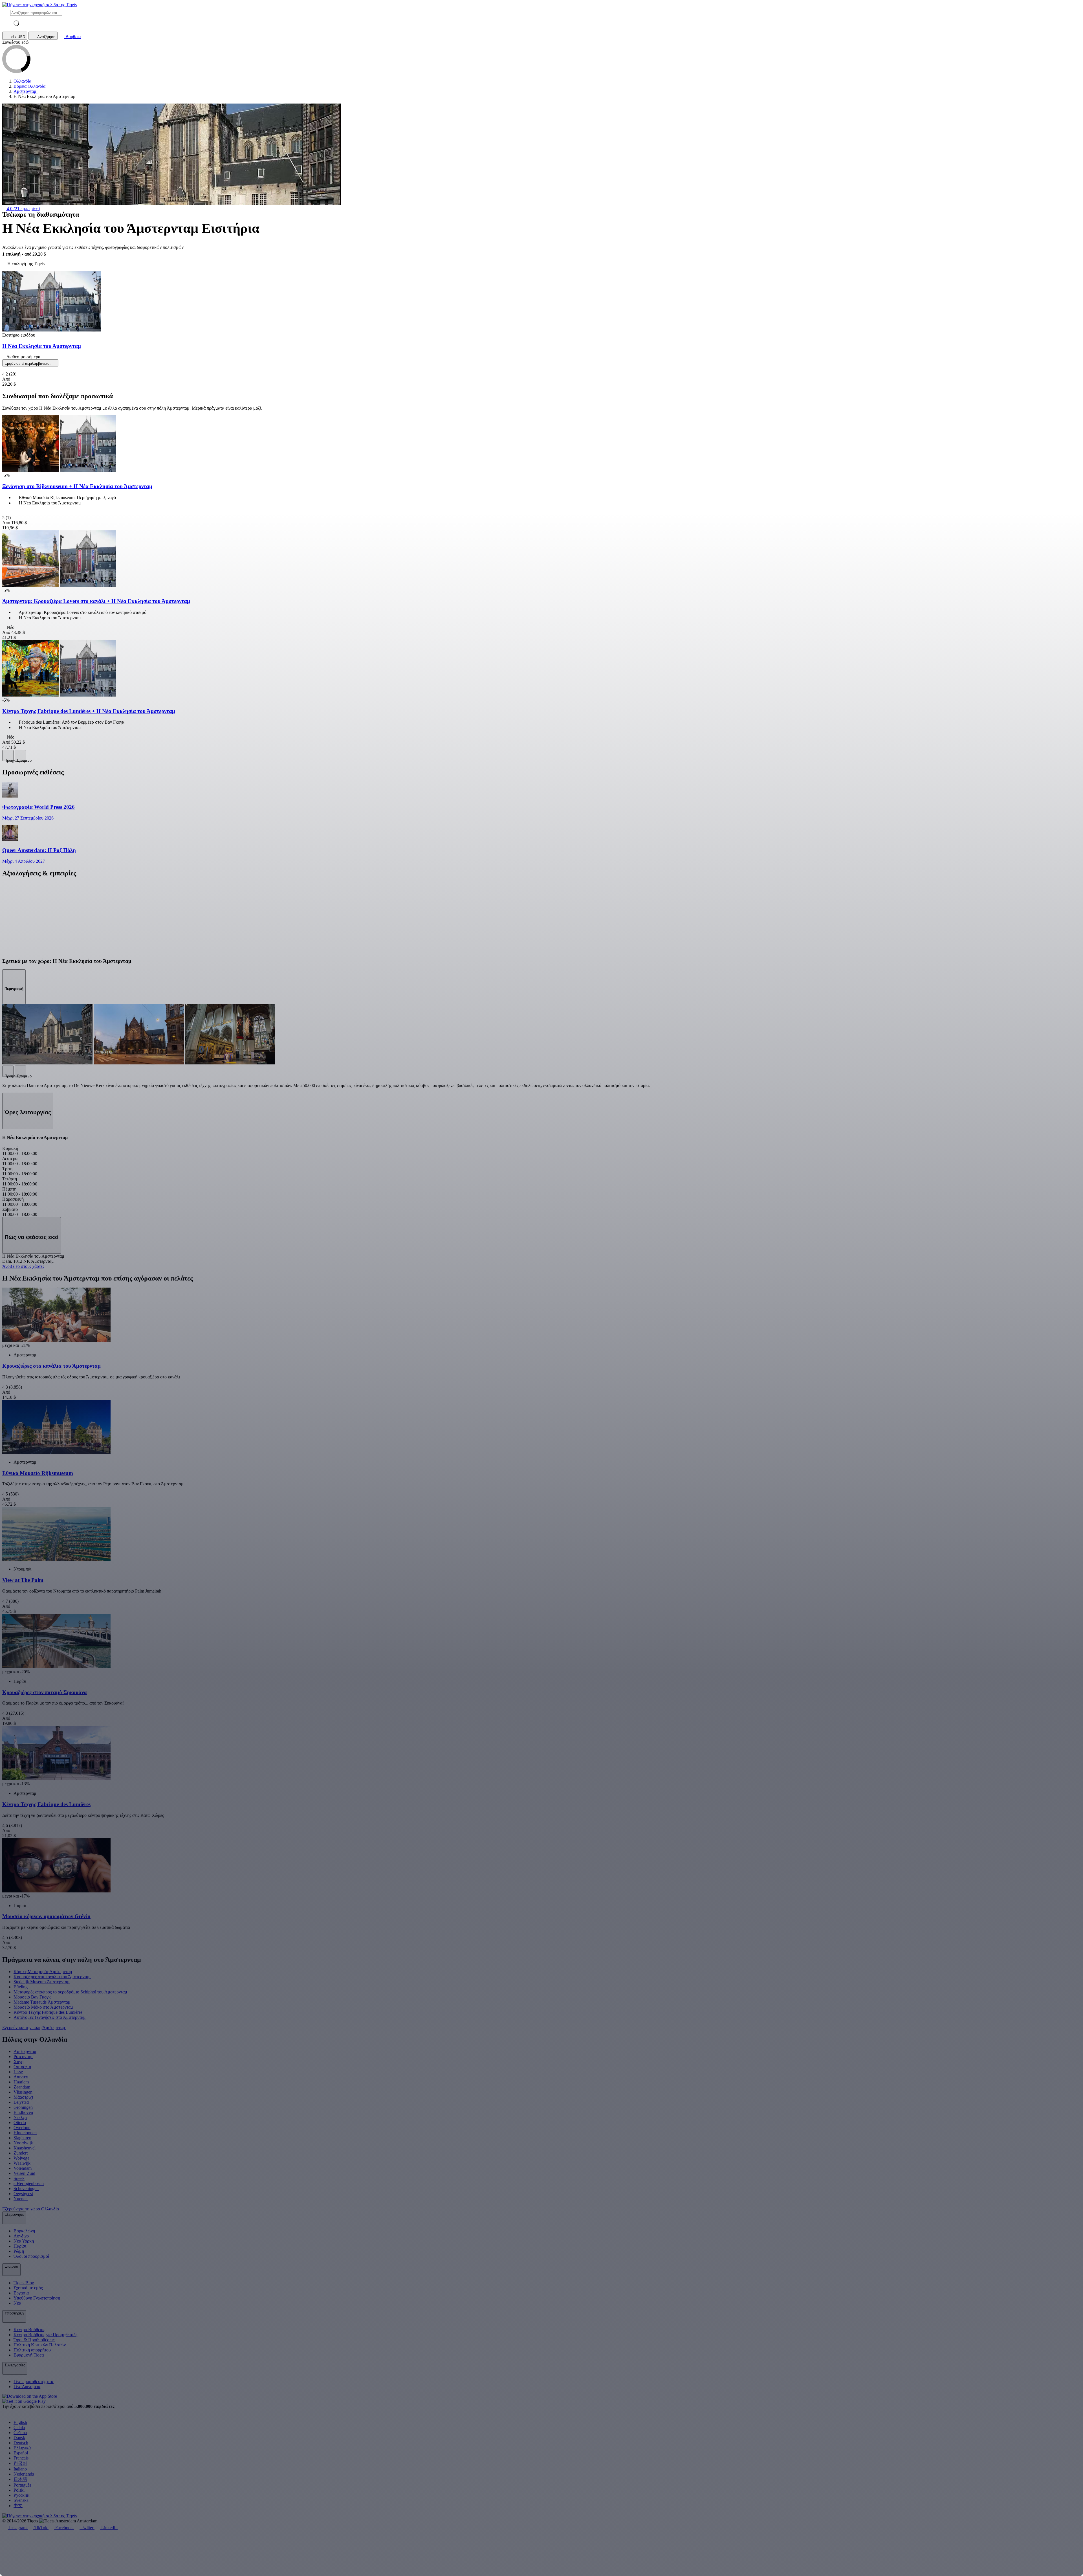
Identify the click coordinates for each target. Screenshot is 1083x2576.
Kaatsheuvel (25, 2148)
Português (22, 2485)
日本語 (20, 2479)
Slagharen (22, 2138)
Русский (22, 2495)
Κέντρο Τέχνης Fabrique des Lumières (48, 2012)
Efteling (21, 1987)
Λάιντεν (21, 2077)
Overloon (22, 2128)
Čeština (20, 2433)
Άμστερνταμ (25, 2051)
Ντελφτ (20, 2117)
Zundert (21, 2153)
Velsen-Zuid (24, 2173)
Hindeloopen (25, 2133)
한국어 (20, 2463)
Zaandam (22, 2087)
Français (21, 2458)
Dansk (19, 2438)
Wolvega (21, 2158)
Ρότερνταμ (23, 2056)
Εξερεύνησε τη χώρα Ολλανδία (31, 2209)
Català (19, 2427)
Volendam (23, 2168)
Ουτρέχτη (22, 2067)
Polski (19, 2490)
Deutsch (21, 2443)
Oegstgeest (23, 2194)
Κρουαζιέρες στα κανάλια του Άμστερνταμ (52, 1977)
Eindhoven (23, 2112)
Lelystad (21, 2102)
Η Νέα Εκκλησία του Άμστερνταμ (42, 346)
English (20, 2422)
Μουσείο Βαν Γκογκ (32, 1997)
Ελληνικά (22, 2448)
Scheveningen (26, 2189)
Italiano (20, 2469)
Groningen (23, 2107)
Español (21, 2453)
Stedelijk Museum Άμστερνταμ (42, 1982)
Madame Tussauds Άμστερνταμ (42, 2002)
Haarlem (21, 2082)
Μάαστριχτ (23, 2097)
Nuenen (21, 2199)
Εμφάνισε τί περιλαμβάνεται (28, 364)
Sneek (19, 2178)
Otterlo (20, 2122)
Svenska (21, 2500)
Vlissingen (23, 2092)
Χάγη (18, 2062)
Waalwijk (22, 2163)
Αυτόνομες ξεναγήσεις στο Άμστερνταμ (50, 2017)
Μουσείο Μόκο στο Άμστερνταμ (43, 2007)
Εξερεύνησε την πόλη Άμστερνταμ (34, 2027)
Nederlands (24, 2474)
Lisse (18, 2072)
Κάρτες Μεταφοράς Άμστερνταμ (43, 1972)
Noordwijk (23, 2143)
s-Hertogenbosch (29, 2183)
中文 (18, 2506)
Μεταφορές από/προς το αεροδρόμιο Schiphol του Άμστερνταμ (70, 1992)
